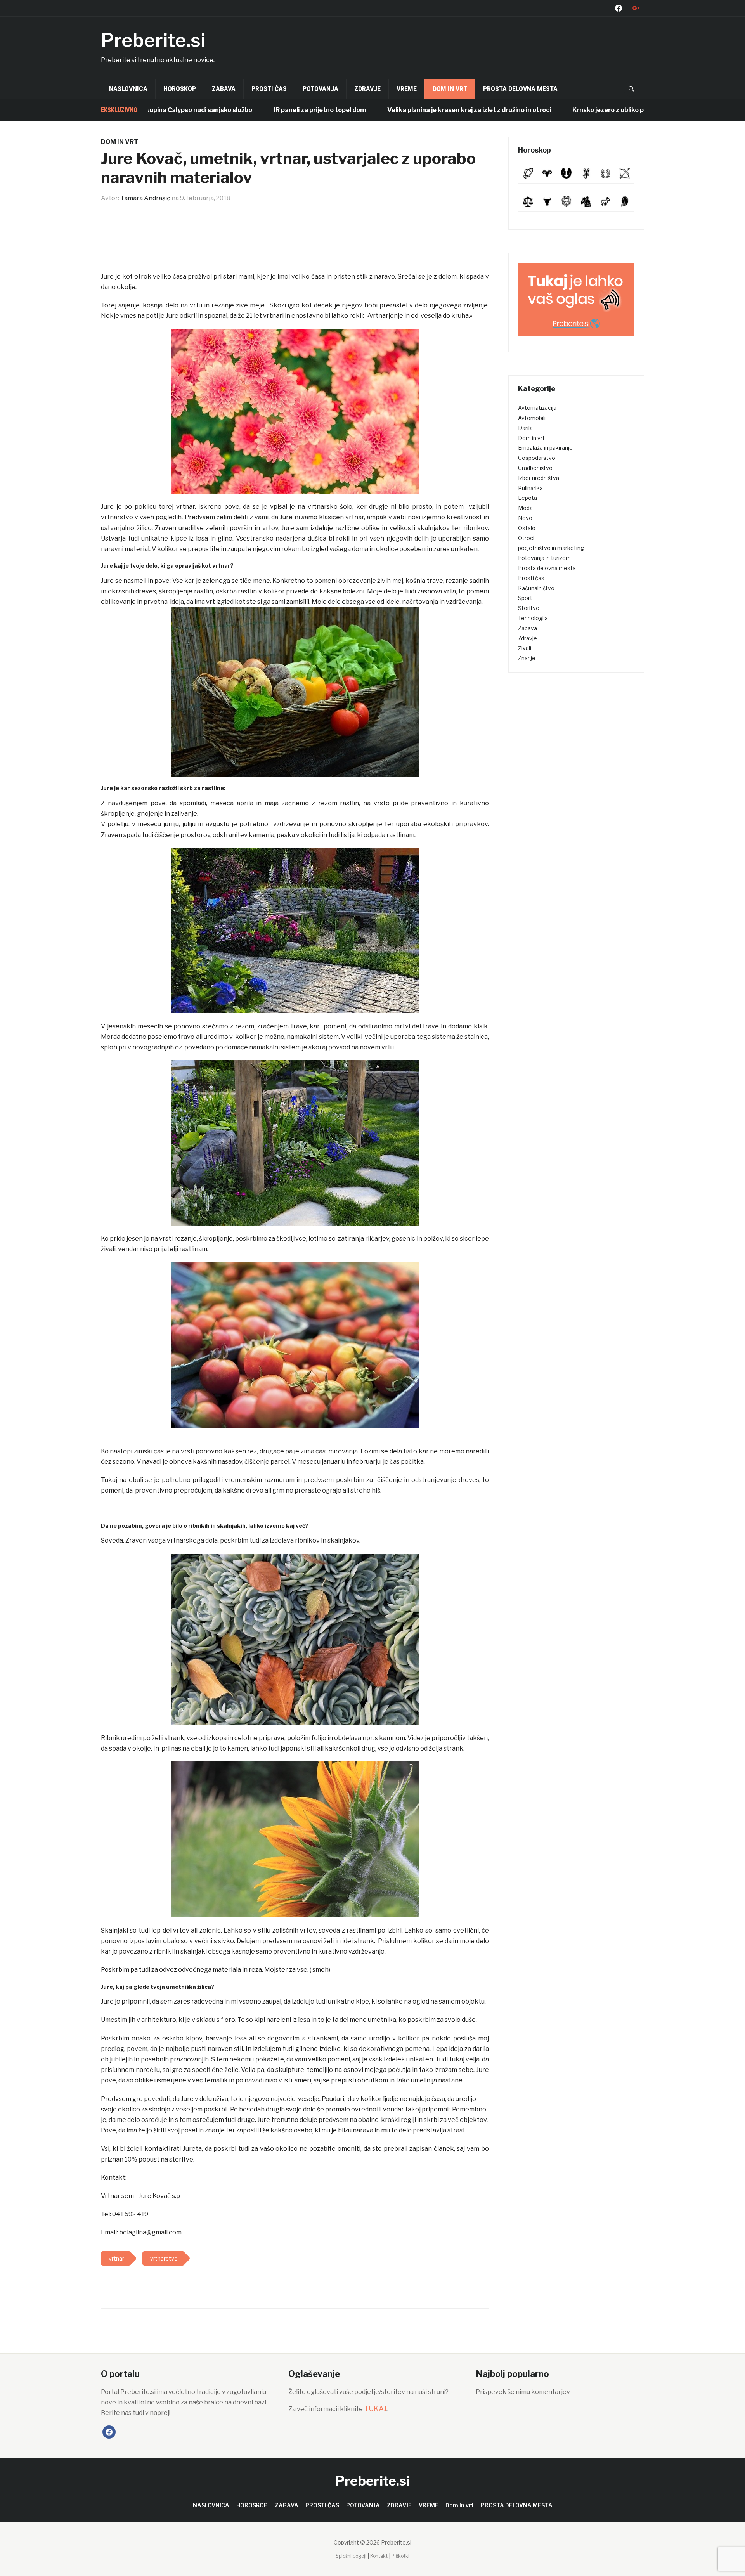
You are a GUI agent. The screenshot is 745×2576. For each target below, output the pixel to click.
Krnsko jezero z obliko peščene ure (546, 110)
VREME (407, 89)
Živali (525, 648)
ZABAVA (224, 89)
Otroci (526, 538)
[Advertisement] (295, 246)
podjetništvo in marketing (551, 548)
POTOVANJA (321, 89)
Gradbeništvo (535, 468)
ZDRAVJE (367, 89)
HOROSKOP (180, 89)
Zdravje (528, 638)
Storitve (529, 608)
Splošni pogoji (351, 2556)
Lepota (528, 498)
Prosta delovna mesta (547, 568)
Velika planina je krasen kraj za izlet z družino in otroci (390, 110)
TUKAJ (375, 2409)
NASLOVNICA (128, 89)
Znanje (527, 658)
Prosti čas (531, 578)
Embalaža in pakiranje (545, 448)
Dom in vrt (450, 89)
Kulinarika (530, 488)
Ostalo (527, 528)
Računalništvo (536, 588)
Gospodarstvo (537, 458)
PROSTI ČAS (269, 89)
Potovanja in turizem (544, 558)
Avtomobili (532, 418)
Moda (525, 508)
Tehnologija (533, 618)
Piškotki (400, 2556)
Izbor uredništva (539, 478)
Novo (525, 518)
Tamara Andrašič (145, 198)
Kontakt (379, 2556)
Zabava (528, 628)
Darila (525, 428)
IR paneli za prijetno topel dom (241, 110)
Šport (525, 598)
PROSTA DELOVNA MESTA (520, 89)
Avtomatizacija (537, 408)
